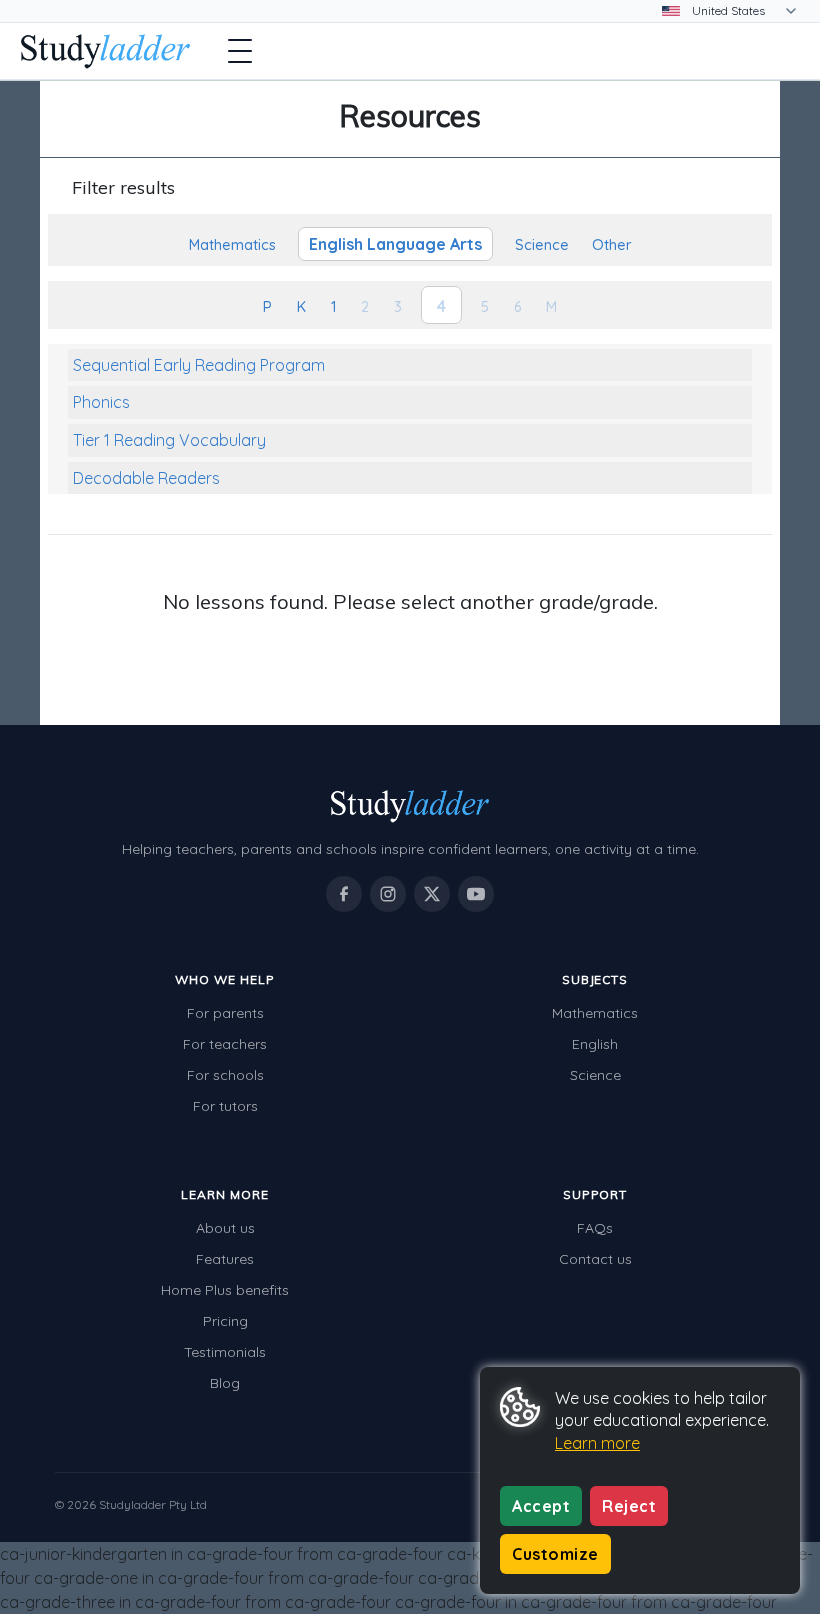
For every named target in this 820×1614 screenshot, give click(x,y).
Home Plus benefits (225, 1290)
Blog (225, 1383)
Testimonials (225, 1352)
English (595, 1044)
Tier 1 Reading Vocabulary (169, 440)
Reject (629, 1506)
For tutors (225, 1106)
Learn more (597, 1443)
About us (225, 1228)
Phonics (101, 402)
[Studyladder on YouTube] (476, 894)
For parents (225, 1013)
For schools (225, 1075)
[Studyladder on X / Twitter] (432, 894)
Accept (541, 1506)
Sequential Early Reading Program (199, 365)
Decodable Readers (146, 478)
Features (225, 1259)
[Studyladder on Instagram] (388, 894)
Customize (555, 1554)
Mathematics (595, 1013)
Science (595, 1075)
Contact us (595, 1259)
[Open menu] (240, 51)
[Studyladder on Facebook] (344, 894)
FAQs (595, 1228)
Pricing (225, 1321)
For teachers (225, 1044)
